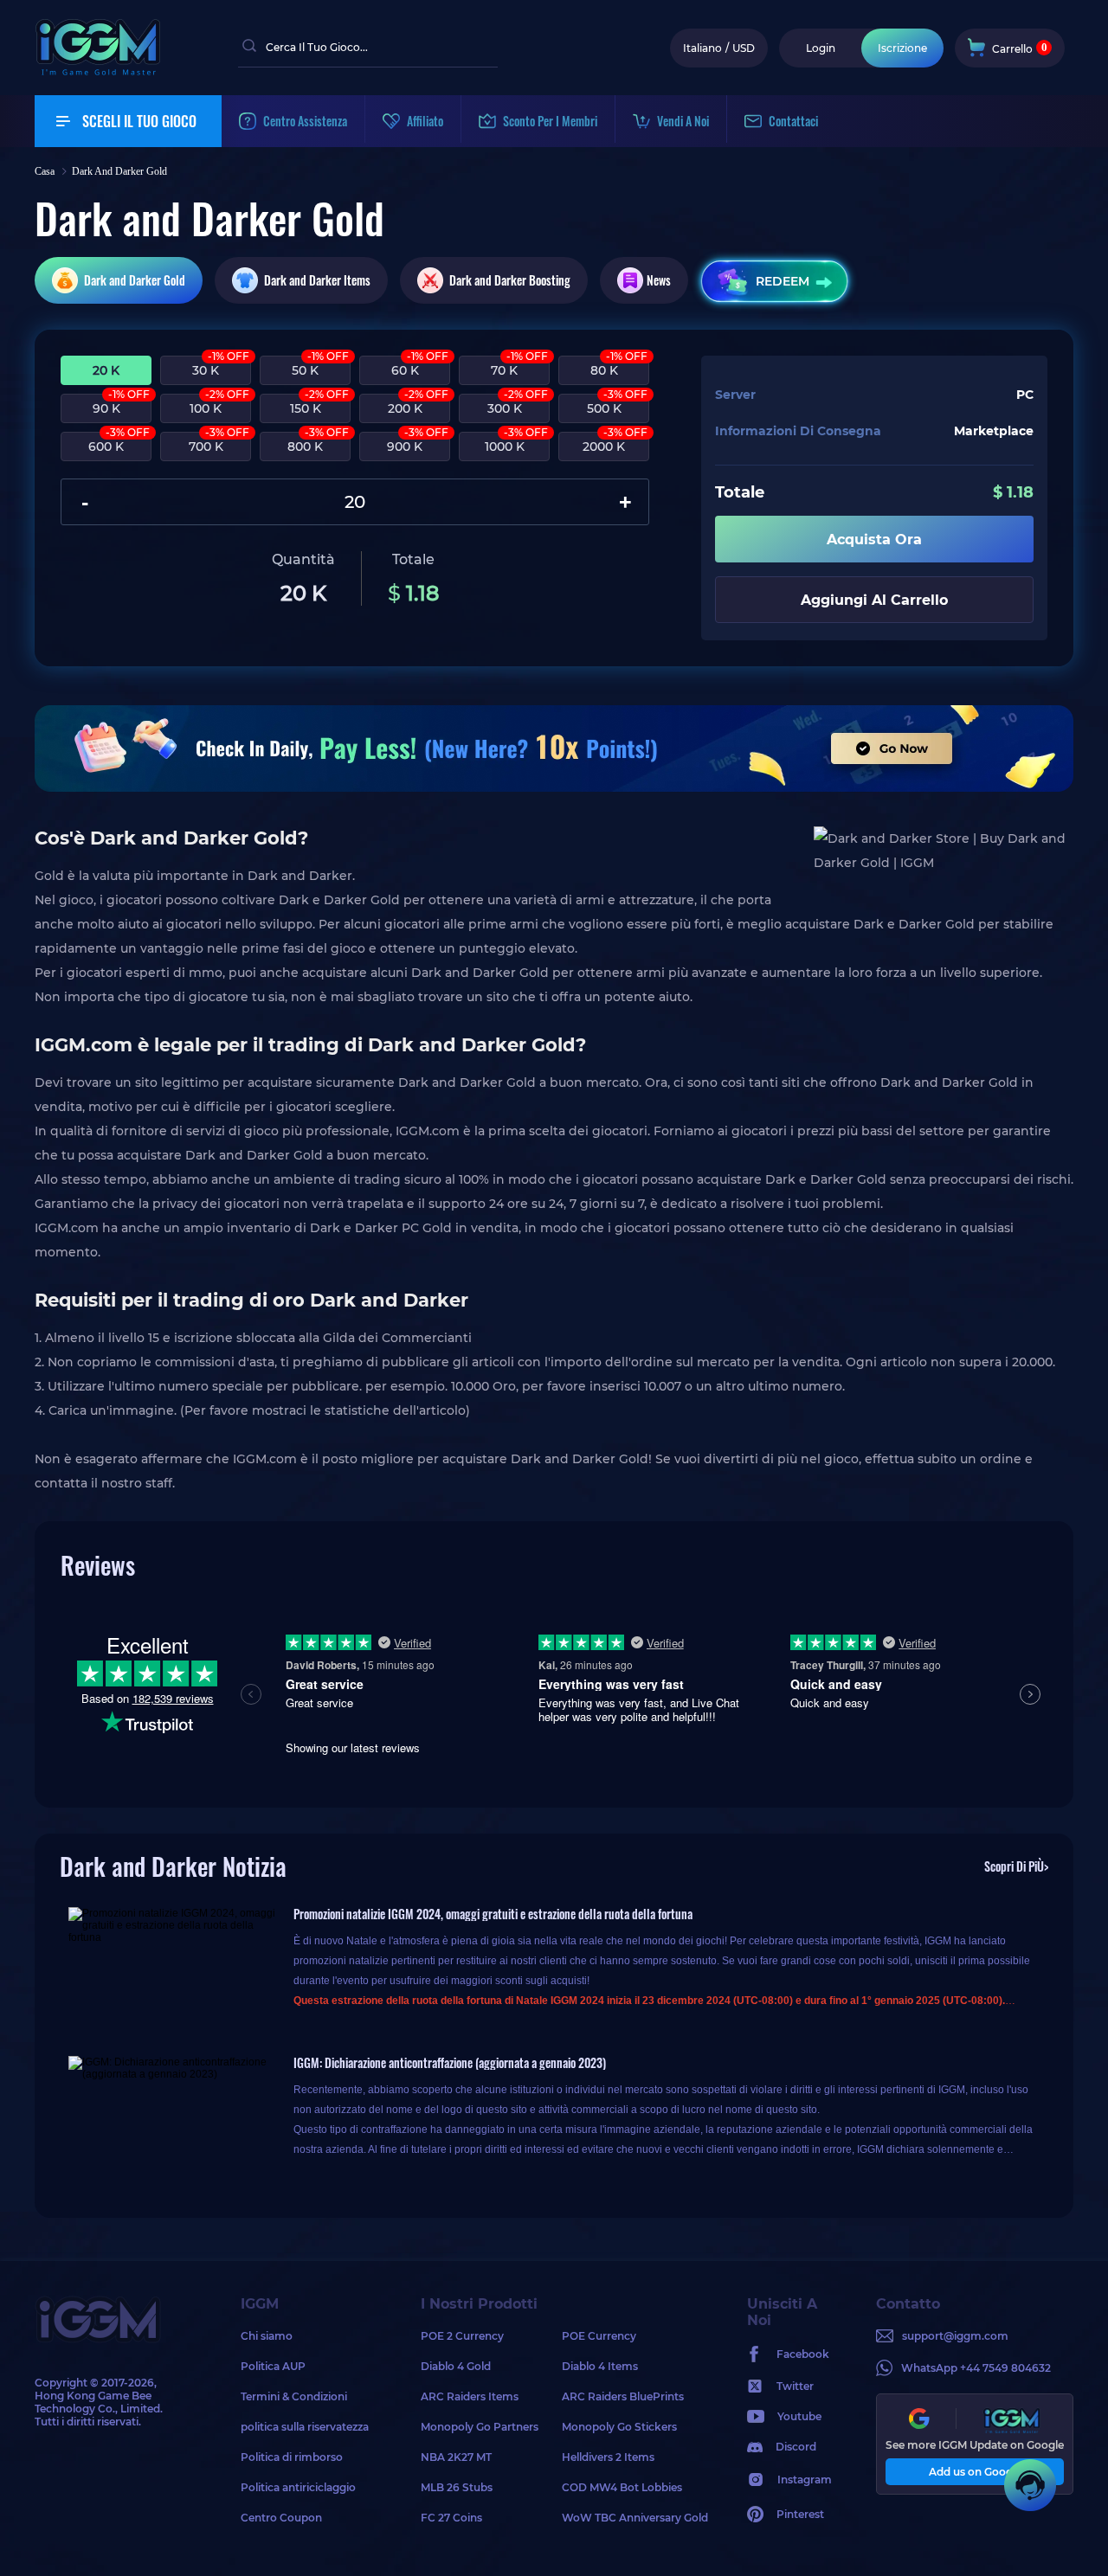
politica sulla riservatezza (305, 2427)
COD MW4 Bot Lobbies (622, 2487)
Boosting (510, 280)
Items (317, 280)
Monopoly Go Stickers (619, 2427)
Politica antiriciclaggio (298, 2487)
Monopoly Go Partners (480, 2427)
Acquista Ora (874, 540)
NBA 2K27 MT (456, 2457)
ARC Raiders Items (470, 2396)
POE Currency (599, 2336)
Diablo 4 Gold (456, 2366)
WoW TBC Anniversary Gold (632, 2518)
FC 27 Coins (451, 2518)
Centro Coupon (281, 2518)
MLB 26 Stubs (457, 2487)
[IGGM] (98, 71)
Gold (135, 280)
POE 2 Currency (462, 2336)
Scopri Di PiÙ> (1016, 1866)
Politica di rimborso (292, 2457)
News (659, 280)
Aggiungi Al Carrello (874, 600)
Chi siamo (267, 2336)
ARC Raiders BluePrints (623, 2396)
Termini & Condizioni (294, 2396)
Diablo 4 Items (600, 2366)
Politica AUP (273, 2366)
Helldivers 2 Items (608, 2457)
